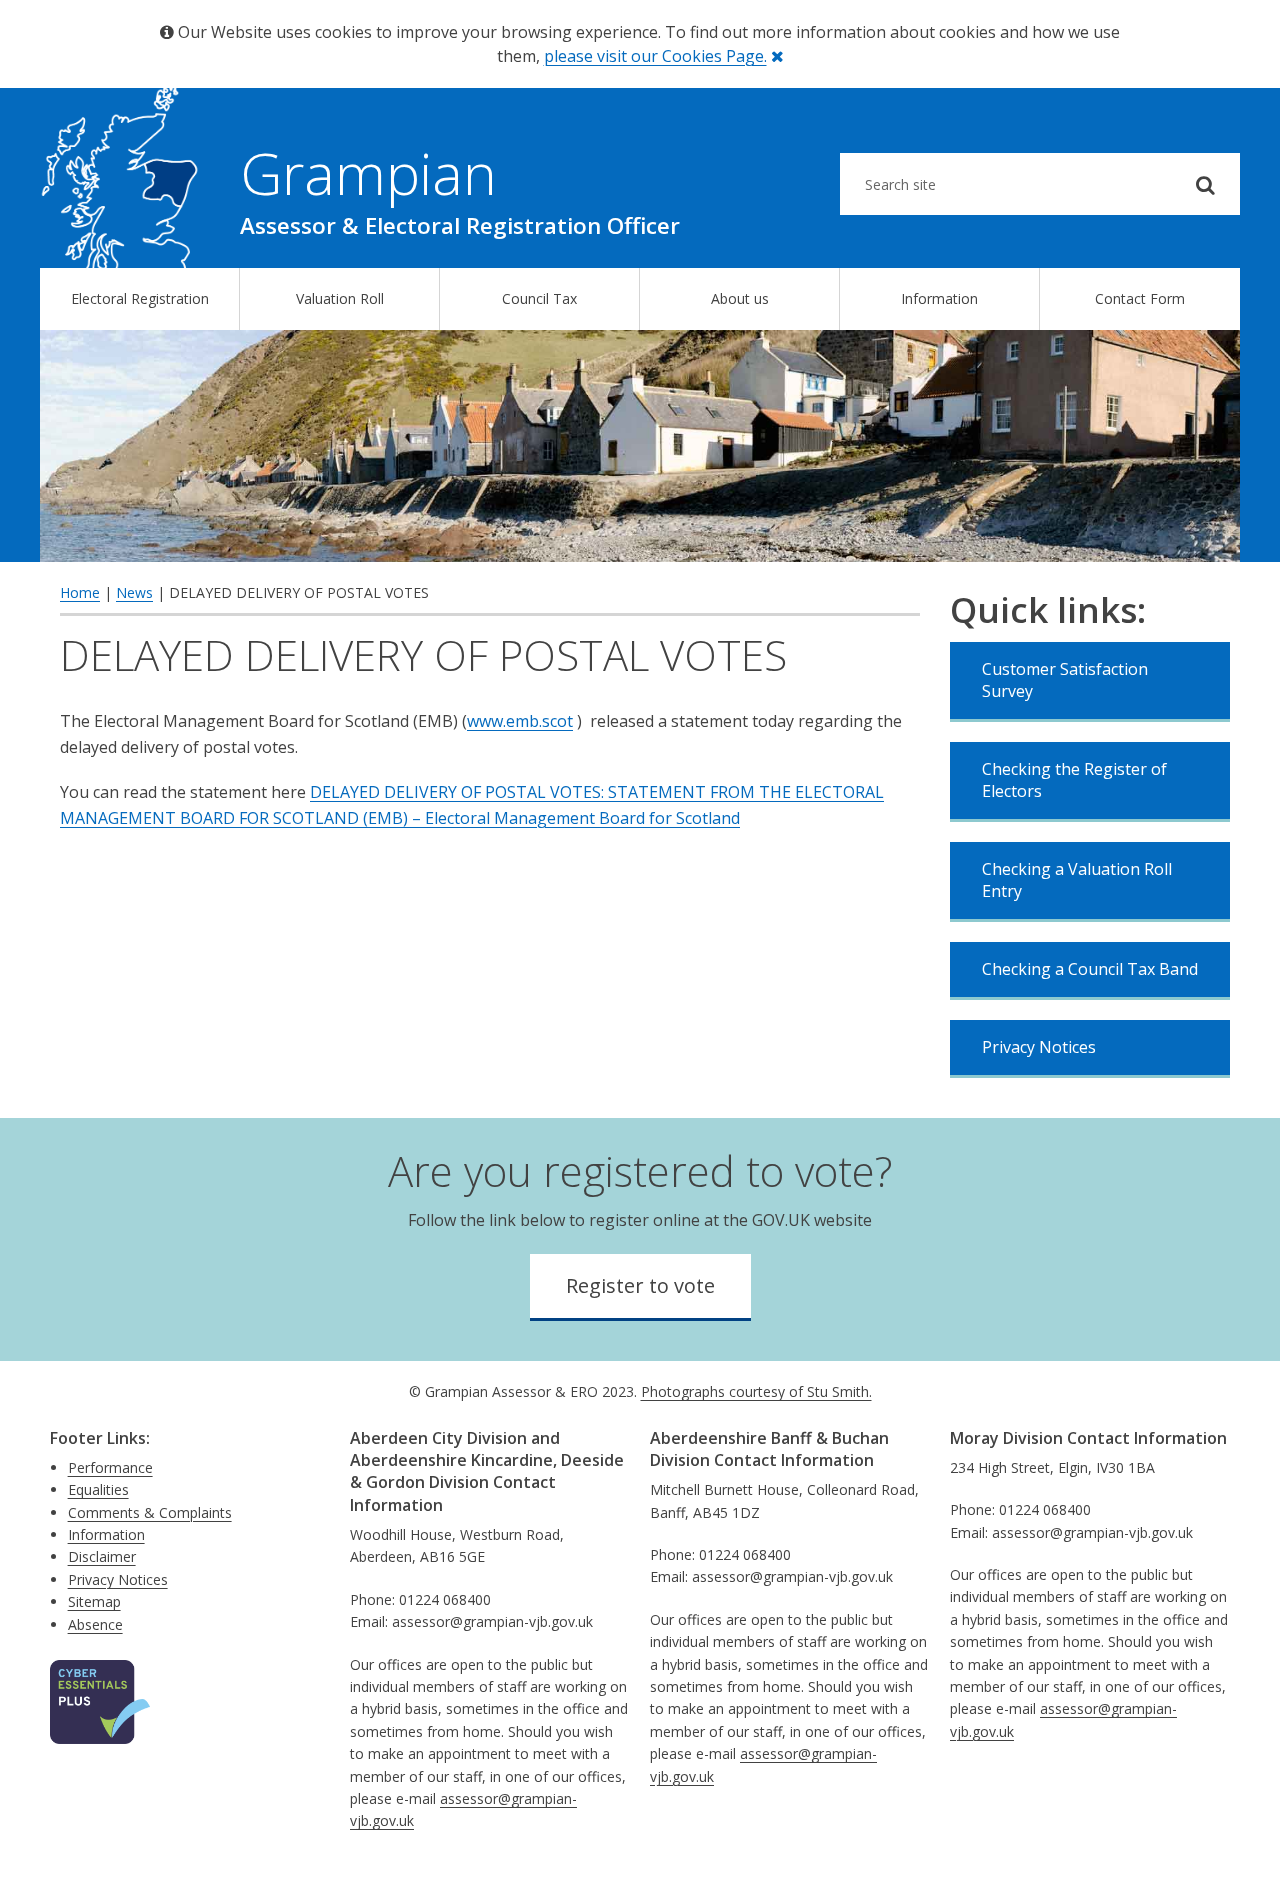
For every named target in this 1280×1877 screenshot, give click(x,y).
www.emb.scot (520, 721)
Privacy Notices (1039, 1047)
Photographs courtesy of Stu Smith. (756, 1391)
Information (939, 298)
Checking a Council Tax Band (1090, 969)
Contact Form (1140, 298)
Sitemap (94, 1601)
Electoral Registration (140, 298)
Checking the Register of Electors (1074, 780)
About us (740, 298)
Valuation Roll (340, 298)
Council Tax (539, 298)
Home (80, 592)
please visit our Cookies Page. (655, 56)
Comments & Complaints (150, 1512)
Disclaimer (102, 1556)
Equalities (98, 1489)
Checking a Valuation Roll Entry (1077, 880)
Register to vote (640, 1285)
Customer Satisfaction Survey (1065, 680)
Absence (95, 1624)
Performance (110, 1467)
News (134, 592)
